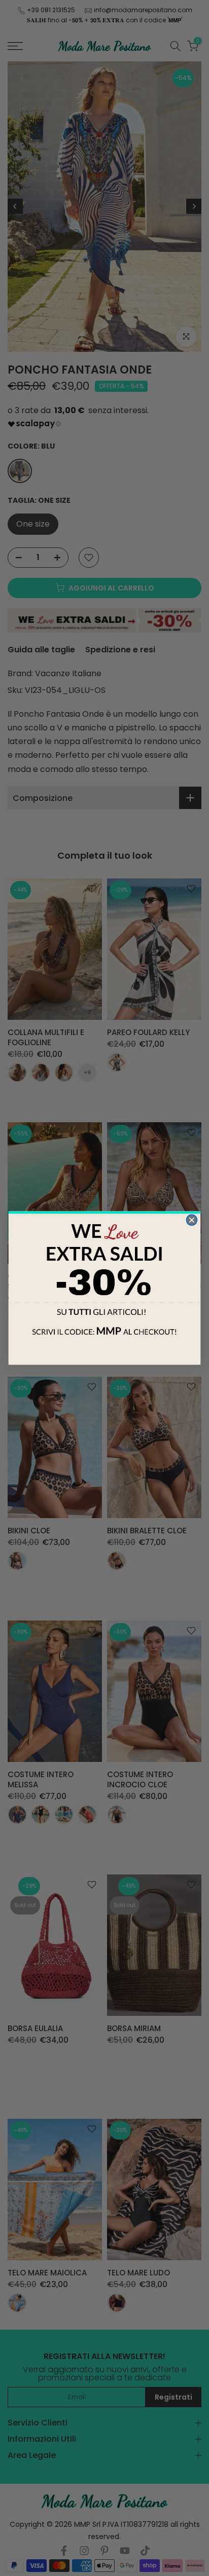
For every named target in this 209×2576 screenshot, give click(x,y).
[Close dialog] (191, 1220)
